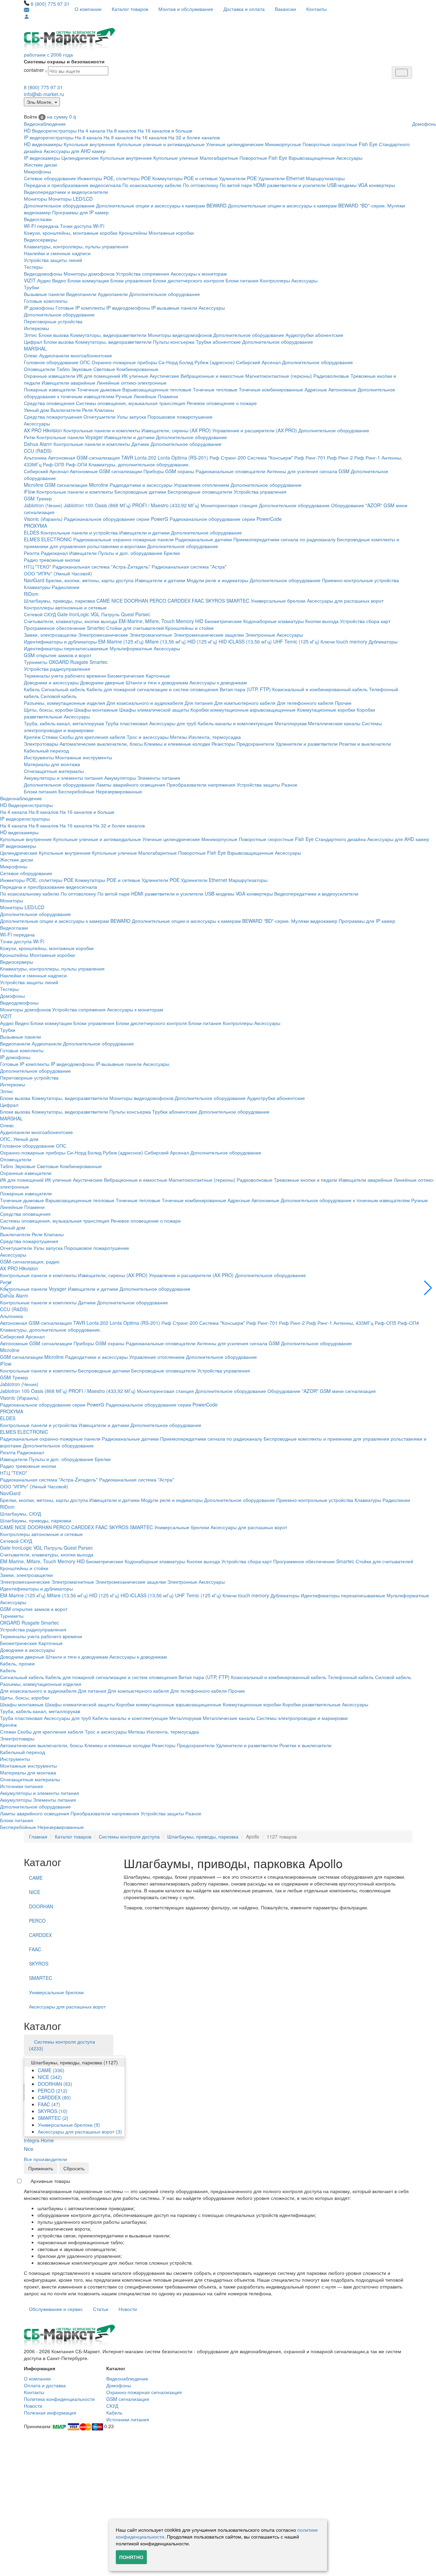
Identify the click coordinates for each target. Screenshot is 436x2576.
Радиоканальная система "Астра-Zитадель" (101, 567)
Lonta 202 (145, 457)
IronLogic (79, 614)
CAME (103, 601)
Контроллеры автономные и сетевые (65, 607)
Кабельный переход (46, 750)
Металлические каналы (334, 723)
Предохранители (255, 744)
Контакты (316, 9)
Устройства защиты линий (53, 260)
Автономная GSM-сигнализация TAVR (91, 457)
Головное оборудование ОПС (57, 362)
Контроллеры (275, 280)
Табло (63, 369)
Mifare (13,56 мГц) (166, 641)
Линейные (145, 396)
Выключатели (66, 410)
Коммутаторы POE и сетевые (185, 178)
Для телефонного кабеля (305, 703)
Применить (41, 2168)
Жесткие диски (40, 165)
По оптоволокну (201, 185)
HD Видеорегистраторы (50, 130)
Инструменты (39, 757)
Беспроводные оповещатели (200, 492)
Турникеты (36, 662)
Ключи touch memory (344, 641)
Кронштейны (133, 233)
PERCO (158, 601)
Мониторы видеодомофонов (180, 335)
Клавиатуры (37, 587)
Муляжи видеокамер (314, 921)
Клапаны (104, 410)
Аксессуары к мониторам (199, 274)
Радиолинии (66, 587)
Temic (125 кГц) (302, 641)
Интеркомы (36, 328)
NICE (117, 601)
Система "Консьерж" (270, 457)
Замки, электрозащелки (50, 635)
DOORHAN (136, 601)
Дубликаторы (383, 641)
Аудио (44, 280)
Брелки (172, 553)
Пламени (168, 396)
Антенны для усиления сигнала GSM (308, 471)
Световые (104, 369)
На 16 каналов (151, 137)
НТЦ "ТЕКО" (37, 567)
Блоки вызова (54, 335)
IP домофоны (39, 308)
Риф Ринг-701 (310, 457)
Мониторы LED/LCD (71, 199)
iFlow (29, 492)
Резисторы (223, 744)
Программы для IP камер (80, 212)
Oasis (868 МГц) (113, 505)
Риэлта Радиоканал (46, 553)
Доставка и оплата (244, 9)
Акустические (164, 376)
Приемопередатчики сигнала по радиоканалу (284, 539)
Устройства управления (260, 492)
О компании (88, 9)
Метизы (178, 737)
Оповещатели (40, 369)
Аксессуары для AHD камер (75, 151)
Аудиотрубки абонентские (314, 335)
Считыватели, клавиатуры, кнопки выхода (71, 621)
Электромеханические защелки (209, 635)
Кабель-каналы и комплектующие (235, 723)
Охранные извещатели (50, 376)
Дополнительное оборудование (59, 205)
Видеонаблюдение (45, 124)
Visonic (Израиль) (43, 519)
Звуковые (82, 369)
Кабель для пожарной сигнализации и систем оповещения (152, 689)
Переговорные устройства (53, 321)
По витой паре (236, 185)
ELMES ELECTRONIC (48, 539)
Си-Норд (168, 362)
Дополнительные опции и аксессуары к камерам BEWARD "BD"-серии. (307, 205)
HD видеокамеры (43, 144)
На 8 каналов (121, 130)
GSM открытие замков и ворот (58, 655)
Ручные (124, 396)
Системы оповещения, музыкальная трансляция (131, 403)
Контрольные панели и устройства (79, 532)
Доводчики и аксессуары (51, 682)
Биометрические (223, 621)
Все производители (45, 2159)
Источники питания (21, 1786)
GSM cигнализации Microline (76, 485)
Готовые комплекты (46, 301)
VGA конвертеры (377, 185)
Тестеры (33, 267)
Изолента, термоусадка (215, 737)
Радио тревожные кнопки (52, 560)
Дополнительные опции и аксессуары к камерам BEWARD (161, 205)
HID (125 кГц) (202, 641)
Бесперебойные (76, 791)
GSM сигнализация (128, 2399)
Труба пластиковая (127, 723)
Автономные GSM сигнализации (106, 471)
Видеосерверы (40, 239)
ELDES (32, 532)
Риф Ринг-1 (367, 457)
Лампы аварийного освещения (131, 785)
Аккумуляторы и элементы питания (63, 778)
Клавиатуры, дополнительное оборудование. (139, 464)
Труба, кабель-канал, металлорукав (64, 723)
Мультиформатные (131, 648)
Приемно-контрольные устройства (360, 580)
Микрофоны (37, 171)
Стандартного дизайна (340, 839)
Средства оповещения (49, 403)
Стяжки (50, 737)
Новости (128, 2309)
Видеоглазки (38, 219)
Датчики (140, 444)
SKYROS (215, 601)
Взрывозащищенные (312, 158)
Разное (289, 785)
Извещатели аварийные (68, 383)
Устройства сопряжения (143, 274)
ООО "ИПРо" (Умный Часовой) (58, 573)
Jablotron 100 (79, 505)
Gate (63, 614)
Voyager (94, 437)
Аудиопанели (113, 294)
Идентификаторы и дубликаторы (60, 641)
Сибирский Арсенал (258, 362)
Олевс (31, 355)
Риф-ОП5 (54, 464)
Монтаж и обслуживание (186, 9)
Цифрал (33, 342)
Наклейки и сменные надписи (57, 253)
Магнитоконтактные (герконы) (279, 376)
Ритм (29, 437)
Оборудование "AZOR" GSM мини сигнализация (322, 1391)
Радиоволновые (331, 376)
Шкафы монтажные (96, 710)
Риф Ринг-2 (340, 457)
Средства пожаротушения (53, 417)
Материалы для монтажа (52, 764)
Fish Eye (368, 144)
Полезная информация (50, 2412)
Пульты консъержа (174, 342)
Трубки (32, 287)
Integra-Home (39, 2140)
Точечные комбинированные (271, 389)
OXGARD (59, 662)
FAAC (198, 601)
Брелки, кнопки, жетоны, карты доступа (90, 580)
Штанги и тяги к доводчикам (157, 682)
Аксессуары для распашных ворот (345, 601)
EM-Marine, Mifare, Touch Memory (156, 621)
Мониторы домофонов (89, 274)
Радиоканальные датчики (204, 539)
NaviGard (34, 580)
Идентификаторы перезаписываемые (66, 648)
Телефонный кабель (351, 1677)
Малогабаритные (219, 158)
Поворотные (253, 158)
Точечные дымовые (99, 389)
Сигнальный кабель (63, 689)
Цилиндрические (80, 158)
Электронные (260, 635)
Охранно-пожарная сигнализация (144, 2392)
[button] (428, 1288)
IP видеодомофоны (128, 308)
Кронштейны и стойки (189, 628)
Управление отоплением (201, 485)
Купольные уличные (176, 158)
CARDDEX (179, 601)
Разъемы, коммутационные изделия (65, 703)
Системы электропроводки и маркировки (302, 1718)
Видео (59, 280)
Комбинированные (137, 369)
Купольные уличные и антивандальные (161, 144)
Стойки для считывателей (135, 628)
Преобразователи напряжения (201, 785)
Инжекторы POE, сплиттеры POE (114, 178)
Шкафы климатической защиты (154, 710)
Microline (34, 485)
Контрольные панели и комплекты (102, 430)
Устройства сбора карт (365, 621)
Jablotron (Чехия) (43, 505)
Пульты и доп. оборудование (130, 553)
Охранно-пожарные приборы (124, 362)
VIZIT (30, 280)
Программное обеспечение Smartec (64, 628)
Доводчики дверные (102, 682)
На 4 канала (92, 130)
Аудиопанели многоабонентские (76, 355)
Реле (88, 410)
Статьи (101, 2309)
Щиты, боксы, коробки (48, 710)
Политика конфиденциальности (59, 2399)
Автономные (342, 389)
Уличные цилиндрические (235, 144)
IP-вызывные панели (174, 308)
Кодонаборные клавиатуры (274, 621)
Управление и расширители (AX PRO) (255, 430)
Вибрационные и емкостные (212, 376)
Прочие (343, 703)
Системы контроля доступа (129, 1836)
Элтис (30, 335)
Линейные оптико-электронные (132, 383)
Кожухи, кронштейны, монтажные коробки (71, 233)
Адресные (316, 389)
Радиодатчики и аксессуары (141, 485)
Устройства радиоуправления (57, 669)
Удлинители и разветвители (307, 744)
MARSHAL (35, 348)
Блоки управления (131, 280)
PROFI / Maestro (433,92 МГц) (166, 505)
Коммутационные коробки (326, 710)
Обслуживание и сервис (56, 2309)
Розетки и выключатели (365, 744)
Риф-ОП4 (76, 464)
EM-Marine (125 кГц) (121, 641)
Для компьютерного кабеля (245, 703)
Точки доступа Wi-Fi (82, 226)
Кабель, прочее (17, 1663)
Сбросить (74, 2168)
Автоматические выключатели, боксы (101, 744)
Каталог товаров (130, 9)
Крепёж (32, 737)
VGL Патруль (105, 614)
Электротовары (41, 744)
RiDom (31, 594)
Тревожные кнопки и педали (306, 1180)
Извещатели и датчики (129, 437)
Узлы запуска (131, 417)
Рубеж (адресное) (215, 362)
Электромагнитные (151, 635)
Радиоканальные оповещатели (230, 471)
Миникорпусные (283, 144)
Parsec (143, 614)
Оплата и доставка (45, 2385)
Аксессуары (349, 158)
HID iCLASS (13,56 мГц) (245, 641)
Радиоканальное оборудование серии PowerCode (226, 519)
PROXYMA (35, 526)
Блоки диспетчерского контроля (189, 280)
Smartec (99, 662)
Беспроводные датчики (140, 492)
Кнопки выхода (322, 621)
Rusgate (79, 662)
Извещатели (83, 553)
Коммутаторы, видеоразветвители (108, 335)
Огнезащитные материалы (54, 771)
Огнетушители (99, 417)
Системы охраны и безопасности (64, 61)
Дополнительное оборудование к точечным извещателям (345, 1200)
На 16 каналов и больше (165, 130)
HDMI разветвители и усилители (290, 185)
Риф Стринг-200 (228, 457)
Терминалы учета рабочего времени (65, 676)
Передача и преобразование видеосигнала (72, 185)
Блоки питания (242, 280)
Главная (38, 1836)
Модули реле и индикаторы (217, 580)
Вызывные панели (44, 294)
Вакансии (285, 9)
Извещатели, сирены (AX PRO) (176, 430)
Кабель (32, 689)
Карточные (158, 676)
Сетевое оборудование (50, 178)
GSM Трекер (38, 498)
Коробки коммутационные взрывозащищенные (243, 710)
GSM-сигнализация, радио (30, 1261)
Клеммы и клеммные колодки (177, 744)
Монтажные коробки (171, 233)
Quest (127, 614)
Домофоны (12, 996)
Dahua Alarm (38, 444)
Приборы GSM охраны (169, 471)
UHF (278, 641)
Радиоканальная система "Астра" (189, 567)
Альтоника (35, 457)
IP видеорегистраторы (49, 137)
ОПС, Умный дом (19, 1139)
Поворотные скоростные (330, 144)
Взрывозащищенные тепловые (157, 389)
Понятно (131, 2557)
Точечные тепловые (215, 389)
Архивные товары (50, 2181)
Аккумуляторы (120, 778)
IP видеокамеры (42, 158)
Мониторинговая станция (229, 505)
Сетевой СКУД (40, 614)
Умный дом (36, 410)
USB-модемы (342, 185)
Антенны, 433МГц (353, 1323)
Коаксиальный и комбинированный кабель (320, 689)
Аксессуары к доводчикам (218, 682)
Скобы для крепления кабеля (92, 737)
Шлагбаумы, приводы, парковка (59, 601)
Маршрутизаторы (325, 178)
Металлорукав (291, 723)
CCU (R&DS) (38, 451)
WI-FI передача (41, 226)
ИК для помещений (98, 376)
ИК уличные (135, 376)
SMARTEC (238, 601)
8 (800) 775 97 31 (50, 4)
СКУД (112, 2406)
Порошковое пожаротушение (180, 417)
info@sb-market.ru (44, 94)
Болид (186, 362)
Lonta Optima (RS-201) (183, 457)
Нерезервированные (119, 791)
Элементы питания (159, 778)
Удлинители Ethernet (281, 178)
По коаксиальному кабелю (152, 185)
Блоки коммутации (88, 280)
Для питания (199, 703)
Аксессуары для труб (173, 723)
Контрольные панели (60, 437)
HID (199, 621)
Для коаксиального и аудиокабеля (145, 703)
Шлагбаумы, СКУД (20, 1514)
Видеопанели (81, 294)
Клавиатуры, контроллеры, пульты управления (76, 246)
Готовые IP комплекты (80, 308)
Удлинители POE (238, 178)
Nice (29, 2149)
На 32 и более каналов (194, 137)
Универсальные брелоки (278, 601)
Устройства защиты (258, 785)
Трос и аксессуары (148, 737)
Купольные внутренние (90, 144)
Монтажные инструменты (84, 757)
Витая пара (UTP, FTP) (245, 689)
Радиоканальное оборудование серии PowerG (116, 519)
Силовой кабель (59, 696)
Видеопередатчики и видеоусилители (66, 192)
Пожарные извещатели (50, 389)
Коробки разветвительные (312, 1704)
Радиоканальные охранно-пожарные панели (123, 539)
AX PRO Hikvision (43, 430)
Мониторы (35, 199)
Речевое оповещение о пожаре (222, 403)
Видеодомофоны (43, 274)
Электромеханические (103, 635)
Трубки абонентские (218, 342)
